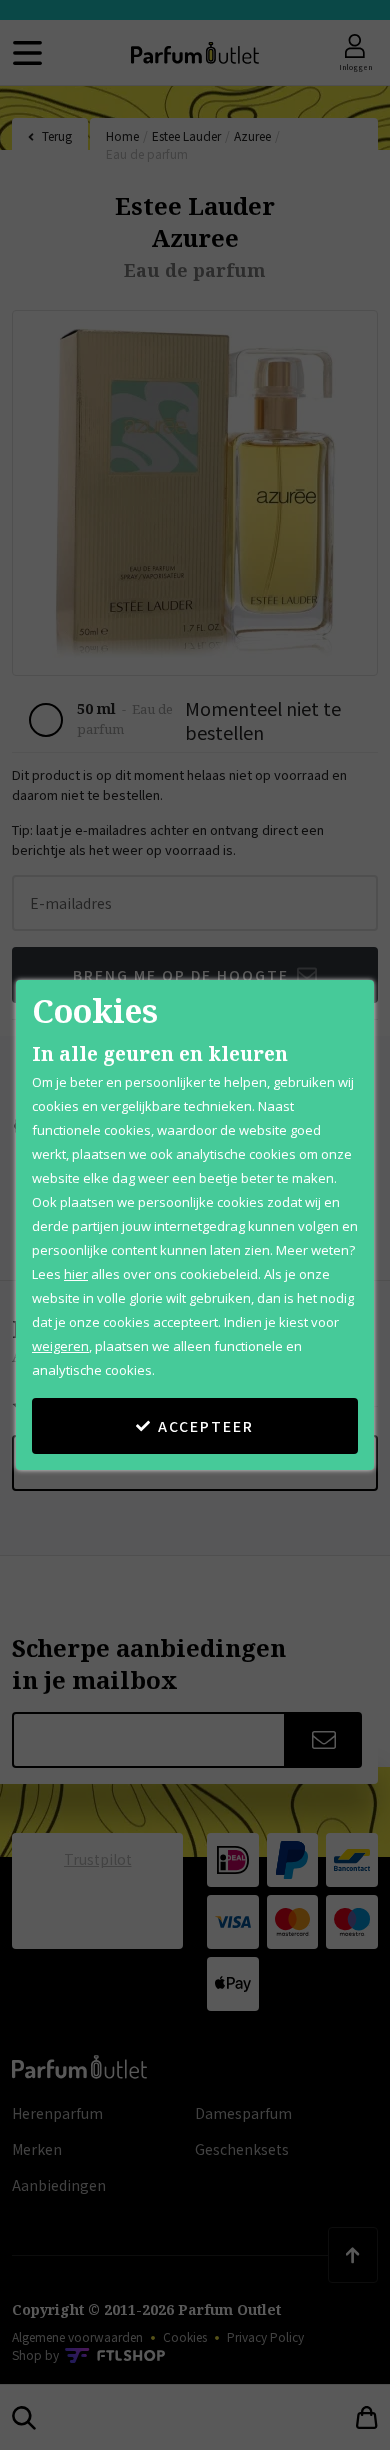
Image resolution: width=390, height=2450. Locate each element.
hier (76, 1274)
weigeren (60, 1346)
